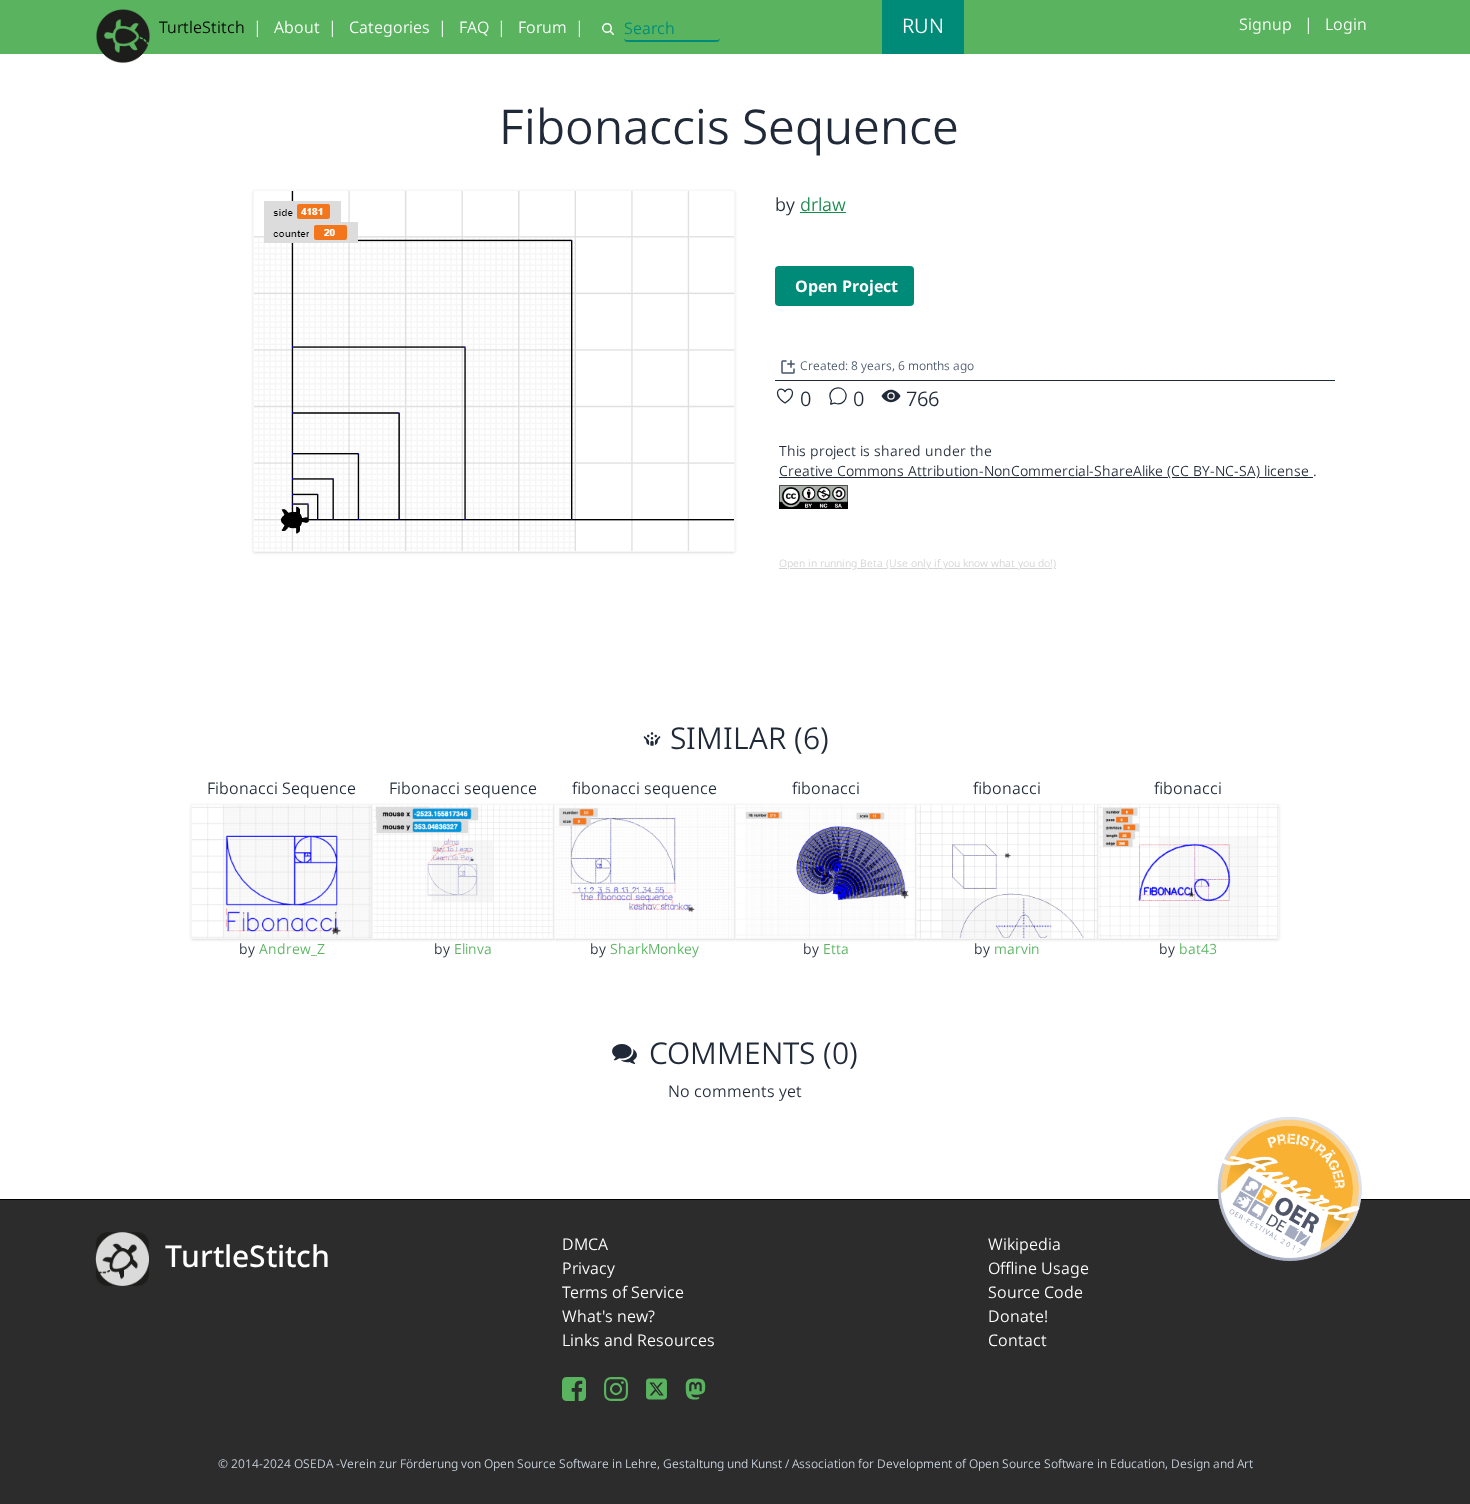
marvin (1017, 948)
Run (923, 25)
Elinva (473, 948)
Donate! (1018, 1316)
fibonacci (826, 788)
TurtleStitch (202, 27)
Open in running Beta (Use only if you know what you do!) (917, 563)
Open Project (846, 286)
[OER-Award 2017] (1290, 1186)
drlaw (823, 204)
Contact (1017, 1340)
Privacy (588, 1268)
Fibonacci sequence (463, 788)
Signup (1265, 24)
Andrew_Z (292, 948)
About (297, 27)
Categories (389, 27)
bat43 (1198, 948)
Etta (836, 948)
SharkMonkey (654, 948)
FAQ (474, 27)
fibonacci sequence (644, 788)
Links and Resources (638, 1340)
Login (1346, 24)
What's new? (608, 1316)
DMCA (585, 1244)
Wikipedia (1024, 1244)
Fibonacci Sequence (281, 788)
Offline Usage (1038, 1268)
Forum (542, 27)
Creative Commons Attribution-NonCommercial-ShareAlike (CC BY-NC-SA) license (1046, 470)
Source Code (1035, 1292)
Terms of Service (623, 1292)
